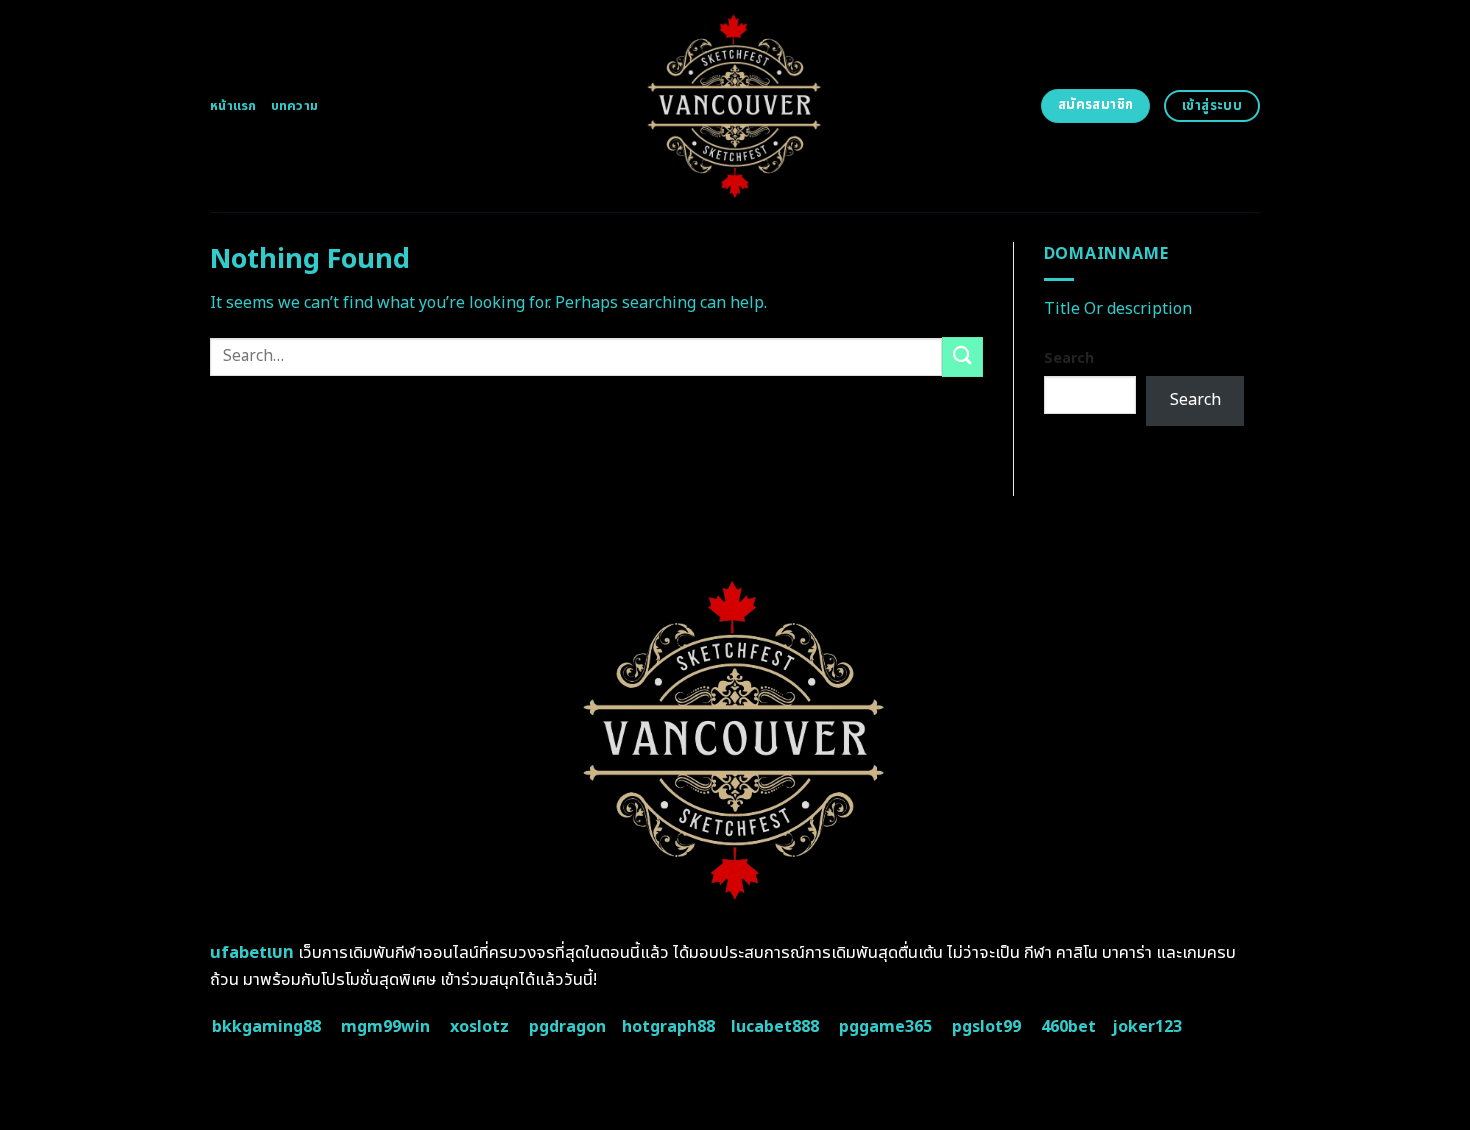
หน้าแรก (233, 106)
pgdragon (567, 1027)
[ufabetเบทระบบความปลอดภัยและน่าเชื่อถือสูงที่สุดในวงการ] (735, 106)
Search (1069, 358)
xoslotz (479, 1027)
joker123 (1147, 1027)
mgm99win (385, 1027)
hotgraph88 (668, 1027)
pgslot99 (986, 1027)
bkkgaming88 (266, 1027)
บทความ (295, 106)
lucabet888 (775, 1027)
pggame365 (885, 1027)
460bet (1068, 1027)
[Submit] (962, 356)
